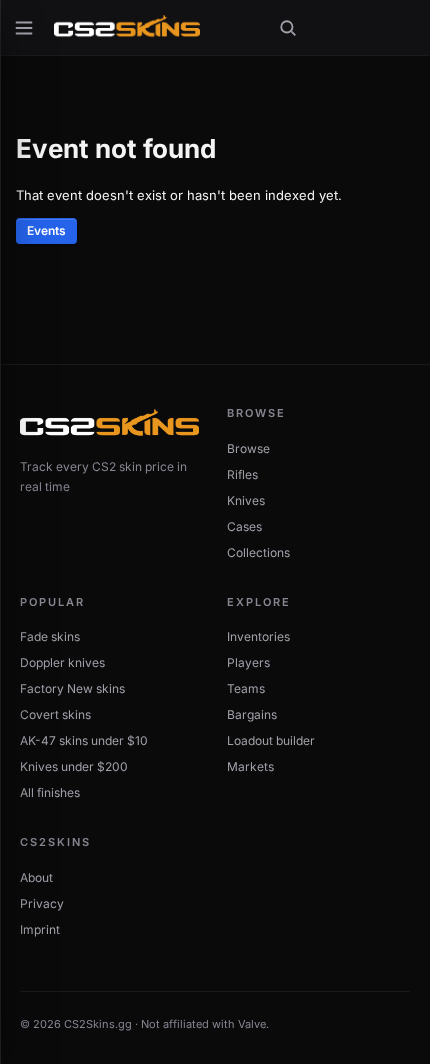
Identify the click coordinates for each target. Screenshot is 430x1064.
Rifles (242, 474)
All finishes (50, 792)
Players (248, 662)
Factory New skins (72, 688)
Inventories (258, 636)
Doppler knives (62, 662)
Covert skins (55, 714)
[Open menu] (24, 28)
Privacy (42, 903)
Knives (246, 500)
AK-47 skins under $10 (84, 740)
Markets (250, 766)
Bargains (252, 714)
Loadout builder (271, 740)
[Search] (288, 28)
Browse (248, 448)
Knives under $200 (74, 766)
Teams (246, 688)
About (36, 877)
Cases (244, 526)
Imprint (40, 929)
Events (46, 230)
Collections (258, 552)
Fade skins (50, 636)
